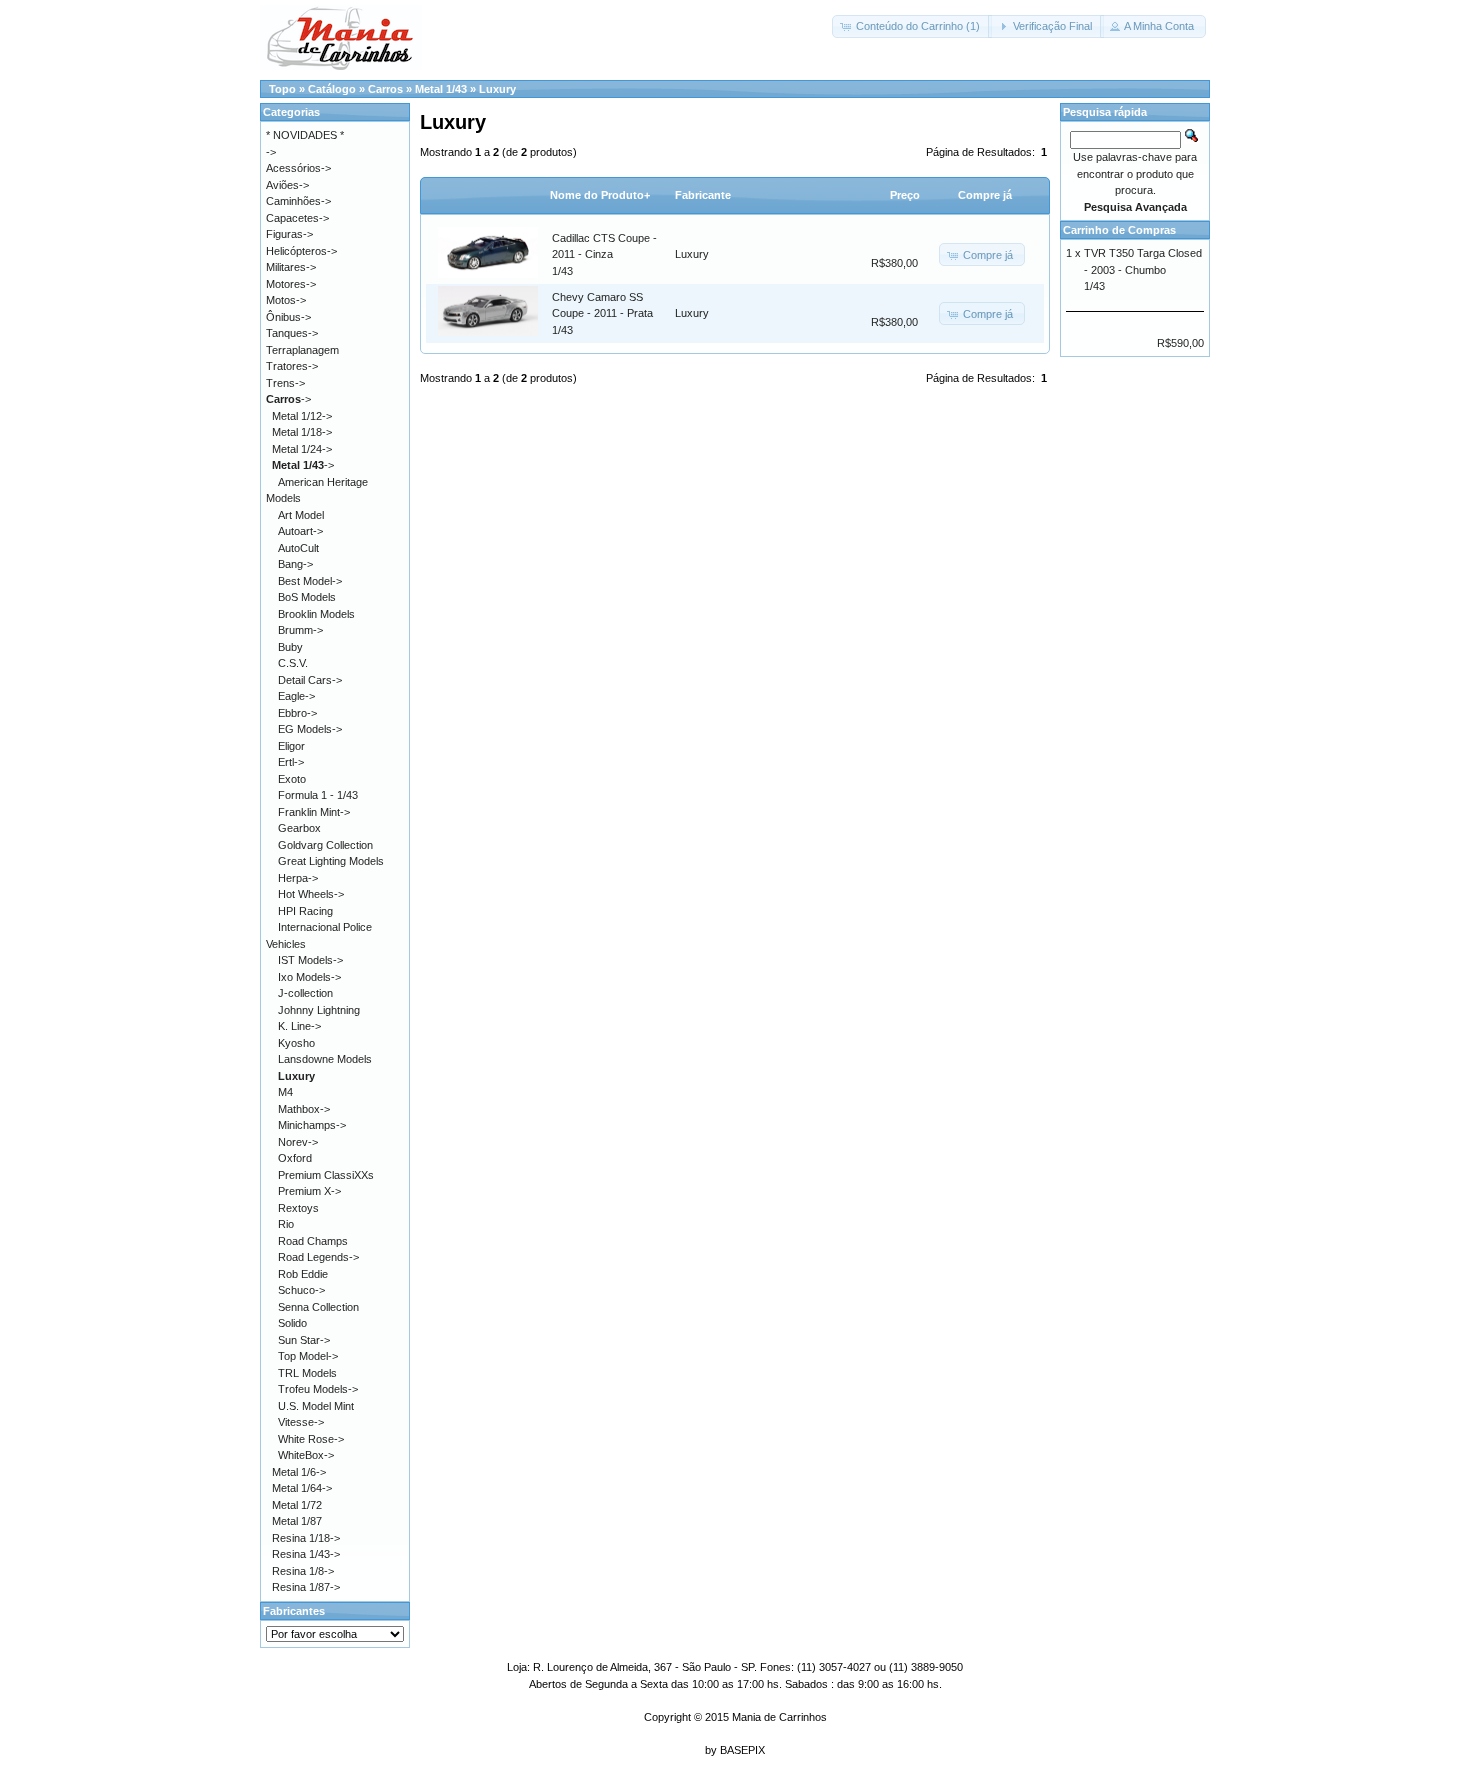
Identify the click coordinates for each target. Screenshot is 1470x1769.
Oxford (295, 1158)
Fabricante (703, 195)
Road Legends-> (318, 1257)
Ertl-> (291, 762)
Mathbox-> (304, 1109)
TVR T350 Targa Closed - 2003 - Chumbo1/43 (1143, 269)
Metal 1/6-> (299, 1472)
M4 (285, 1092)
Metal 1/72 (297, 1505)
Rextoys (298, 1208)
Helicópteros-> (301, 251)
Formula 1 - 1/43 (318, 795)
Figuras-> (289, 234)
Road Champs (313, 1241)
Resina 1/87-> (306, 1587)
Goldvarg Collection (325, 845)
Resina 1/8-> (303, 1571)
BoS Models (307, 597)
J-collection (305, 993)
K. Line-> (299, 1026)
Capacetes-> (297, 218)
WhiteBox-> (306, 1455)
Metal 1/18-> (302, 432)
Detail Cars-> (310, 680)
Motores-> (291, 284)
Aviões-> (287, 185)
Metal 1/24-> (302, 449)
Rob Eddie (303, 1274)
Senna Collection (318, 1307)
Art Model (301, 515)
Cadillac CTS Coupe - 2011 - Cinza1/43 (604, 254)
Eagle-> (296, 696)
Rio (286, 1224)
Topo (282, 89)
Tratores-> (292, 366)
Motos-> (286, 300)
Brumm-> (300, 630)
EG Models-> (310, 729)
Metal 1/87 (297, 1521)
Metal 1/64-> (302, 1488)
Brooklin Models (316, 614)
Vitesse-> (301, 1422)
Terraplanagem (302, 350)
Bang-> (295, 564)
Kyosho (296, 1043)
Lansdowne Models (325, 1059)
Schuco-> (301, 1290)
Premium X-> (309, 1191)
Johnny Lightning (319, 1010)
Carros (385, 89)
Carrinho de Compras (1119, 230)
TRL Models (307, 1373)
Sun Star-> (304, 1340)
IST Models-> (310, 960)
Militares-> (291, 267)
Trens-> (285, 383)
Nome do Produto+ (600, 195)
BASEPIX (742, 1750)
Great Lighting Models (331, 861)
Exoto (292, 779)
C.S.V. (293, 663)
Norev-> (298, 1142)
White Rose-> (311, 1439)
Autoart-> (300, 531)
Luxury (497, 89)
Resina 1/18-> (306, 1538)
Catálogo (332, 89)
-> (288, 399)
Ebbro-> (297, 713)
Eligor (291, 746)
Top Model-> (308, 1356)
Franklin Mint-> (314, 812)
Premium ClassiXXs (326, 1175)
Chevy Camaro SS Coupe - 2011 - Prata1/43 (602, 313)
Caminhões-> (298, 201)
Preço (905, 195)
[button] (912, 26)
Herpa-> (298, 878)
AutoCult (298, 548)
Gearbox (299, 828)
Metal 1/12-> (302, 416)
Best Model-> (310, 581)
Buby (290, 647)
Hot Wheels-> (311, 894)
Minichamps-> (312, 1125)
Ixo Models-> (309, 977)
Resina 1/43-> (306, 1554)
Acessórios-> (298, 168)
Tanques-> (292, 333)
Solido (292, 1323)
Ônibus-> (288, 317)
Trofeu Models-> (318, 1389)
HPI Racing (305, 911)
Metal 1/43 (441, 89)
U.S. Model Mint (316, 1406)
